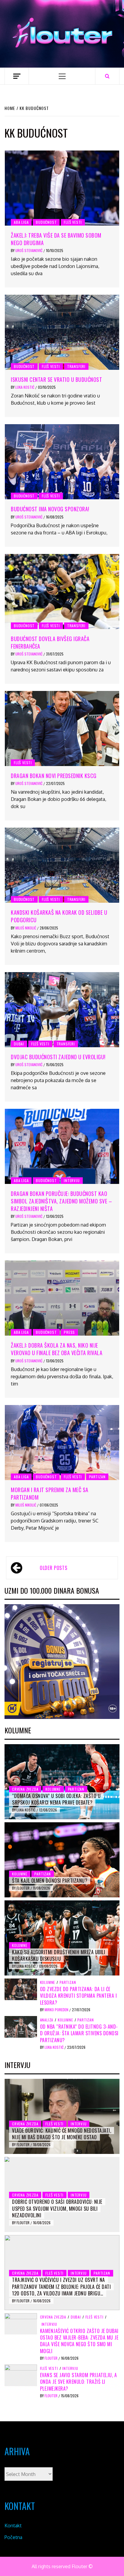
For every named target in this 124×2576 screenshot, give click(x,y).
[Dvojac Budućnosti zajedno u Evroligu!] (62, 1010)
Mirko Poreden (57, 2010)
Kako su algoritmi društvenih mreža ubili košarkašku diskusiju (59, 1955)
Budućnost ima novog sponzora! (50, 509)
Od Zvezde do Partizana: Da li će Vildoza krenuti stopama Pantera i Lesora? (79, 1996)
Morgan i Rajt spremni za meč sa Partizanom (50, 1493)
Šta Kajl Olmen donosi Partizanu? (50, 1881)
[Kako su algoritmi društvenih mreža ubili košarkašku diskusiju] (62, 1938)
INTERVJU (72, 1180)
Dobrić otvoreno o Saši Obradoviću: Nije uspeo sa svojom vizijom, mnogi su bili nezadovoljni (57, 2208)
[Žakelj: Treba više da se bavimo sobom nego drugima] (62, 188)
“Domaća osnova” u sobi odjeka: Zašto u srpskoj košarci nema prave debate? (56, 1799)
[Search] (107, 76)
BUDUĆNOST (46, 222)
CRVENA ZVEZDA (25, 1789)
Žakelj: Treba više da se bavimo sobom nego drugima (56, 239)
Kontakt (13, 2526)
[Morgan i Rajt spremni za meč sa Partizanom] (62, 1443)
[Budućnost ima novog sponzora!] (62, 462)
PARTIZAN (97, 1477)
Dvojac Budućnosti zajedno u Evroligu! (58, 1057)
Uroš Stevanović (29, 250)
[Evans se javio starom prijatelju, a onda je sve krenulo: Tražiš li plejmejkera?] (21, 2375)
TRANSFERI (76, 366)
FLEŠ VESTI (73, 222)
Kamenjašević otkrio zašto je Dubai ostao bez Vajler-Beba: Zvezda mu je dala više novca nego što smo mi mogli (79, 2341)
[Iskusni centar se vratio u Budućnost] (62, 332)
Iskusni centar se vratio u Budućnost (56, 379)
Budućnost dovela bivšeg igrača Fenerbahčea (50, 642)
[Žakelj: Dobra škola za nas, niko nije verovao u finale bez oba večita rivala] (62, 1298)
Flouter (23, 1888)
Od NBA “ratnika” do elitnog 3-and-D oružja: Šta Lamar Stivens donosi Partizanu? (79, 2033)
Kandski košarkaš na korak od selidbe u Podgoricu (59, 916)
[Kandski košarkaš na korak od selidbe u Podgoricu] (62, 865)
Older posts (53, 1568)
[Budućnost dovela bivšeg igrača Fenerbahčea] (62, 592)
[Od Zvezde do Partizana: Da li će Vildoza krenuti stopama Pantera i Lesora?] (21, 1989)
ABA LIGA (21, 222)
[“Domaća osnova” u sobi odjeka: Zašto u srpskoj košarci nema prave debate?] (62, 1782)
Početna (13, 2537)
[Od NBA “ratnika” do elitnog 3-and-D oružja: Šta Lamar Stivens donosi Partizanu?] (21, 2026)
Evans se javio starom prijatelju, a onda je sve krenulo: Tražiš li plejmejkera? (79, 2382)
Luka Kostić (25, 387)
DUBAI (19, 1044)
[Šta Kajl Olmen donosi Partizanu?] (62, 1860)
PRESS (69, 1332)
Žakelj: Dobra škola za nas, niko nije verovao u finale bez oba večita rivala (57, 1349)
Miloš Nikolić (26, 928)
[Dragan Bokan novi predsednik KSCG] (62, 728)
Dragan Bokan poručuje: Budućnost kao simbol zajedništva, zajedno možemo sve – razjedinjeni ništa (61, 1201)
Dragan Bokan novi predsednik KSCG (54, 776)
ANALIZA (47, 2020)
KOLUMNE (53, 1789)
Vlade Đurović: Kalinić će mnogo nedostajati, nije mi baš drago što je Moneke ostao (62, 2134)
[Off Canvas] (17, 76)
